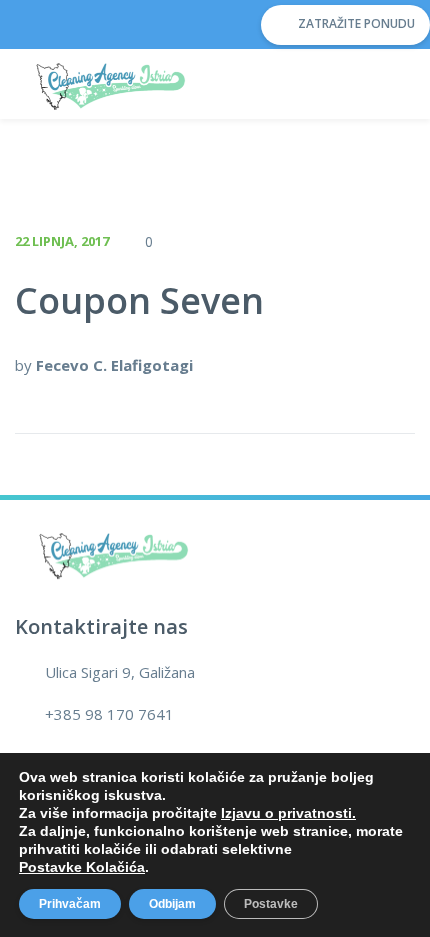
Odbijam (172, 904)
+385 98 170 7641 (109, 714)
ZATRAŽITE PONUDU (355, 23)
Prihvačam (70, 904)
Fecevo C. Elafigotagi (114, 365)
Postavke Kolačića (82, 867)
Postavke (271, 904)
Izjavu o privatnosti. (288, 813)
